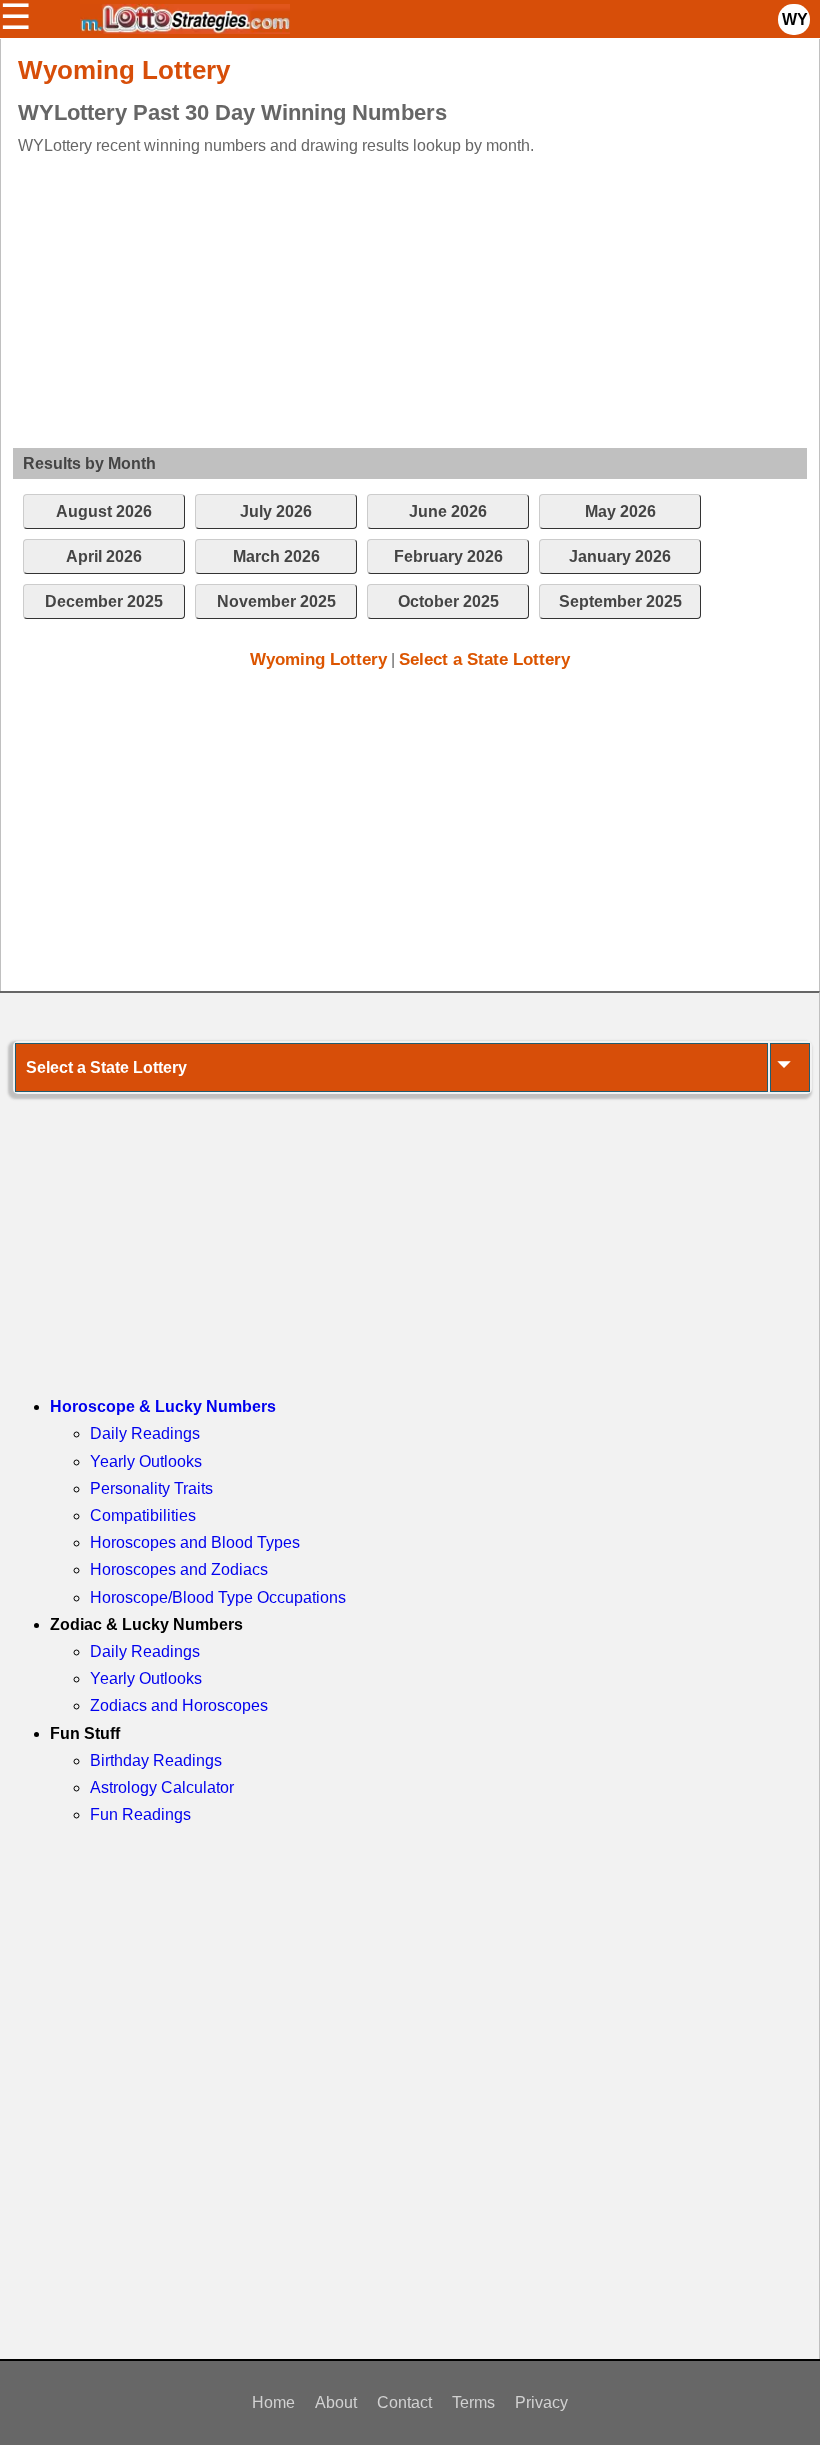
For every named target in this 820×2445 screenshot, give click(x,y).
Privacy (541, 2402)
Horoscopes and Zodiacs (179, 1569)
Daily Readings (145, 1433)
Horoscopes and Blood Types (195, 1542)
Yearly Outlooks (146, 1461)
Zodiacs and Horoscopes (179, 1705)
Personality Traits (151, 1488)
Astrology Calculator (162, 1787)
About (336, 2402)
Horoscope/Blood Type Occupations (218, 1597)
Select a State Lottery (484, 659)
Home (273, 2402)
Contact (404, 2402)
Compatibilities (143, 1515)
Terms (473, 2402)
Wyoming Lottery (318, 659)
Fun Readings (140, 1814)
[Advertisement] (390, 298)
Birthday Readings (156, 1760)
